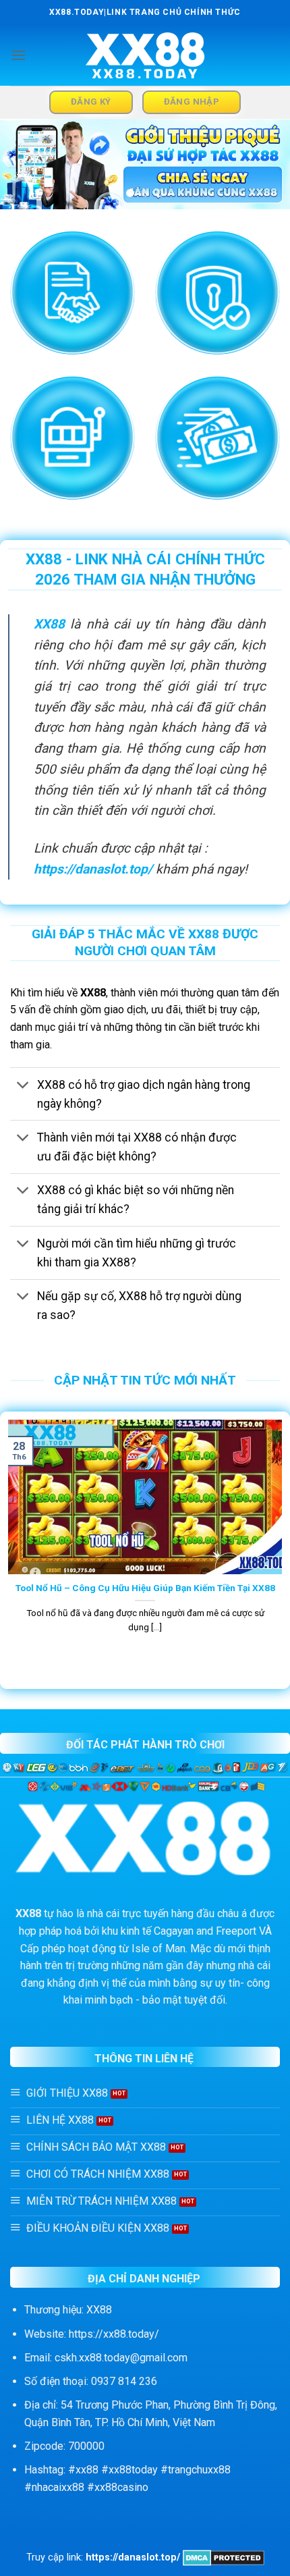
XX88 (49, 624)
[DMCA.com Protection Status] (224, 2557)
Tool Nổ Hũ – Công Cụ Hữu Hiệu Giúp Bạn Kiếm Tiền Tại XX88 (145, 1588)
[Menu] (18, 55)
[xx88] (145, 56)
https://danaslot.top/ (93, 869)
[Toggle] (23, 1086)
